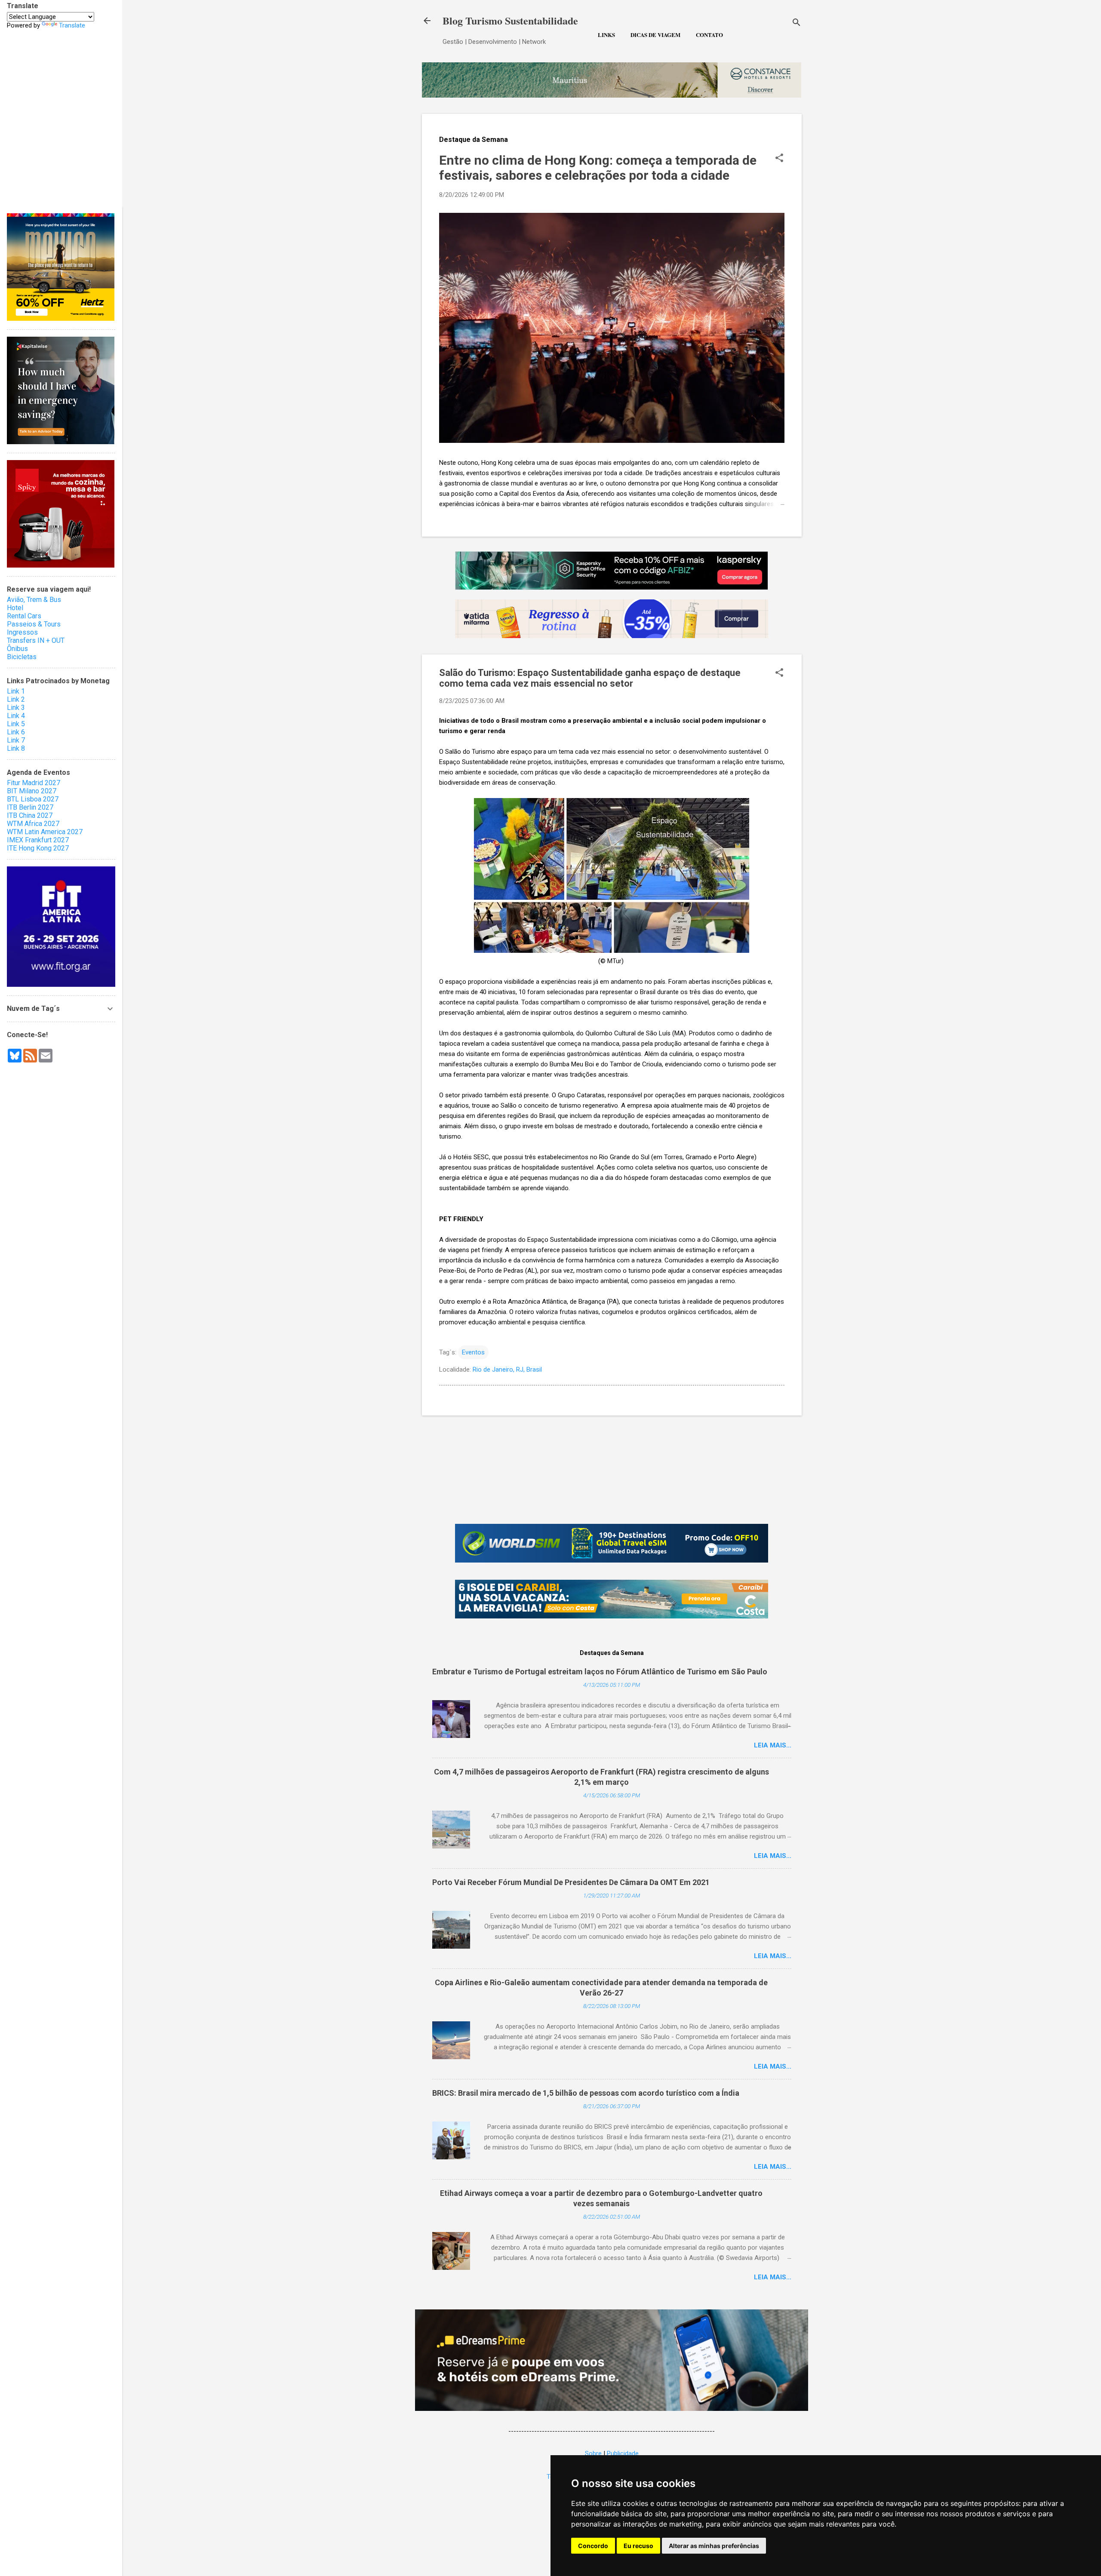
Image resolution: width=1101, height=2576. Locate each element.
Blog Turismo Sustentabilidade (510, 20)
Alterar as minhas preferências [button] (714, 2546)
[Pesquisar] (797, 23)
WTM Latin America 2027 (45, 832)
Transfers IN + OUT (36, 640)
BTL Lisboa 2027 (33, 799)
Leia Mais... (773, 1745)
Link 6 (16, 732)
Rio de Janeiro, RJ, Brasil (507, 1369)
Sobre (593, 2453)
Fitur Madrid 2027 (34, 783)
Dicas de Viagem (655, 35)
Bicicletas (22, 657)
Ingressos (22, 632)
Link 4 (16, 716)
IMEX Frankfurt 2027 (38, 840)
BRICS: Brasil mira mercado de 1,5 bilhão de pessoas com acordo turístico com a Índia (586, 2093)
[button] (779, 159)
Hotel (15, 608)
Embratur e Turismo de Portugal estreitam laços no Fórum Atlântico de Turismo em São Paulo (600, 1672)
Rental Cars (24, 616)
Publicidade (623, 2453)
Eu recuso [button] (638, 2546)
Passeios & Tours (34, 624)
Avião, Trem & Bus (34, 600)
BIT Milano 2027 (32, 791)
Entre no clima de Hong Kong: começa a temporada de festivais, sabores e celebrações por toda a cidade (598, 168)
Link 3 (16, 708)
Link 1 (16, 691)
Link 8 (16, 748)
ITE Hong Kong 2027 (38, 848)
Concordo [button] (593, 2546)
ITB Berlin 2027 (30, 807)
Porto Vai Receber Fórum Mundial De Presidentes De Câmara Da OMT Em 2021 (571, 1882)
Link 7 (16, 740)
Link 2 (16, 699)
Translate (72, 25)
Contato (709, 35)
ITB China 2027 (30, 815)
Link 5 (16, 724)
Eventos (473, 1352)
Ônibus (17, 649)
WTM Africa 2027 (33, 824)
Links (606, 35)
